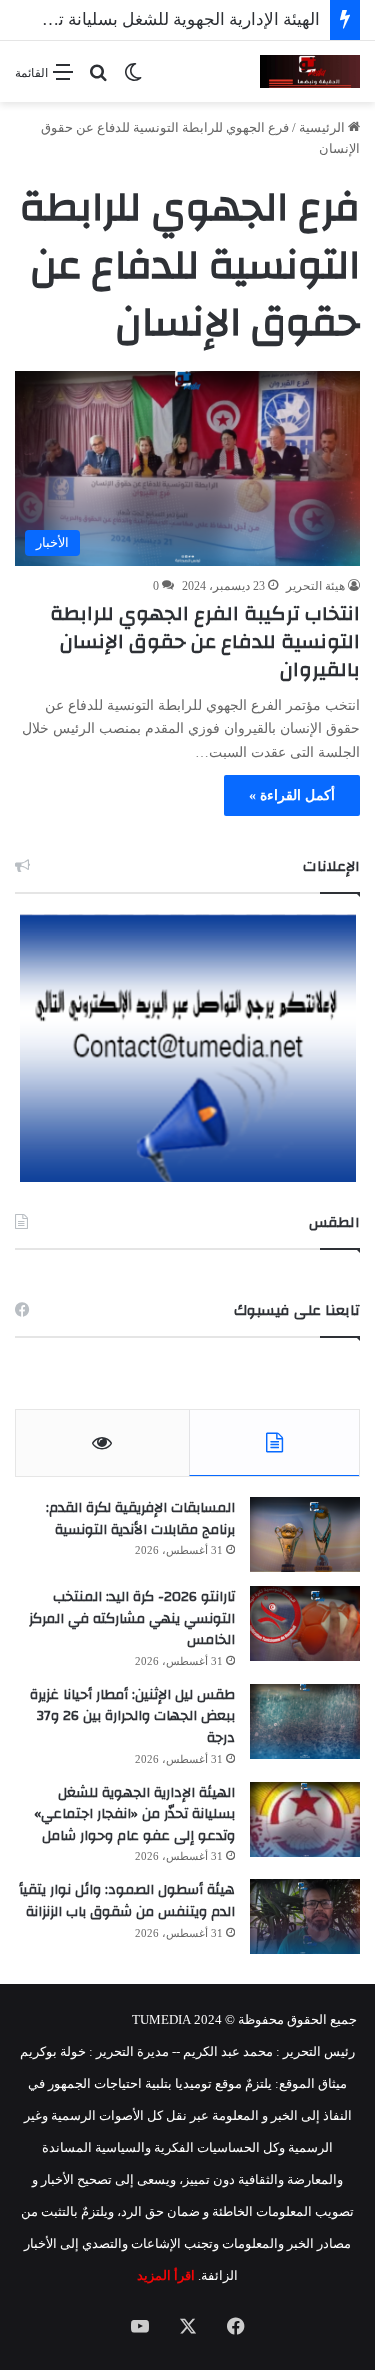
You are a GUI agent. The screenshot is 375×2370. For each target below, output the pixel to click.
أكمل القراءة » (292, 795)
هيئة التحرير (315, 586)
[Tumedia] (310, 71)
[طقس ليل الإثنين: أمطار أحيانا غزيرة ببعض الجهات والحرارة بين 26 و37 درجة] (305, 1721)
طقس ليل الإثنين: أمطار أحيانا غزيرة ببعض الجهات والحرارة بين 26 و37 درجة (132, 1716)
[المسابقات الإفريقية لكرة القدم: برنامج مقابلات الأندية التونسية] (305, 1534)
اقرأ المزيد (166, 2275)
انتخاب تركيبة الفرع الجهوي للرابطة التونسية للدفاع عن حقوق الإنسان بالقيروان (205, 641)
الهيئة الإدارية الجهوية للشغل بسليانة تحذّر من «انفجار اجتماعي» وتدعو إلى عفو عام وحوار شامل (134, 1814)
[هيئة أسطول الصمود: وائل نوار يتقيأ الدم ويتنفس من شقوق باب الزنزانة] (305, 1916)
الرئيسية (323, 127)
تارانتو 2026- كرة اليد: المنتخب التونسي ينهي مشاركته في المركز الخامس (132, 1618)
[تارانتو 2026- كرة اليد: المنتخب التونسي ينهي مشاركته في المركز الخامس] (305, 1623)
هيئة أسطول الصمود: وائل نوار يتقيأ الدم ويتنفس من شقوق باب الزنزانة (127, 1901)
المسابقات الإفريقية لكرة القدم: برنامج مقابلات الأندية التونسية (140, 1519)
